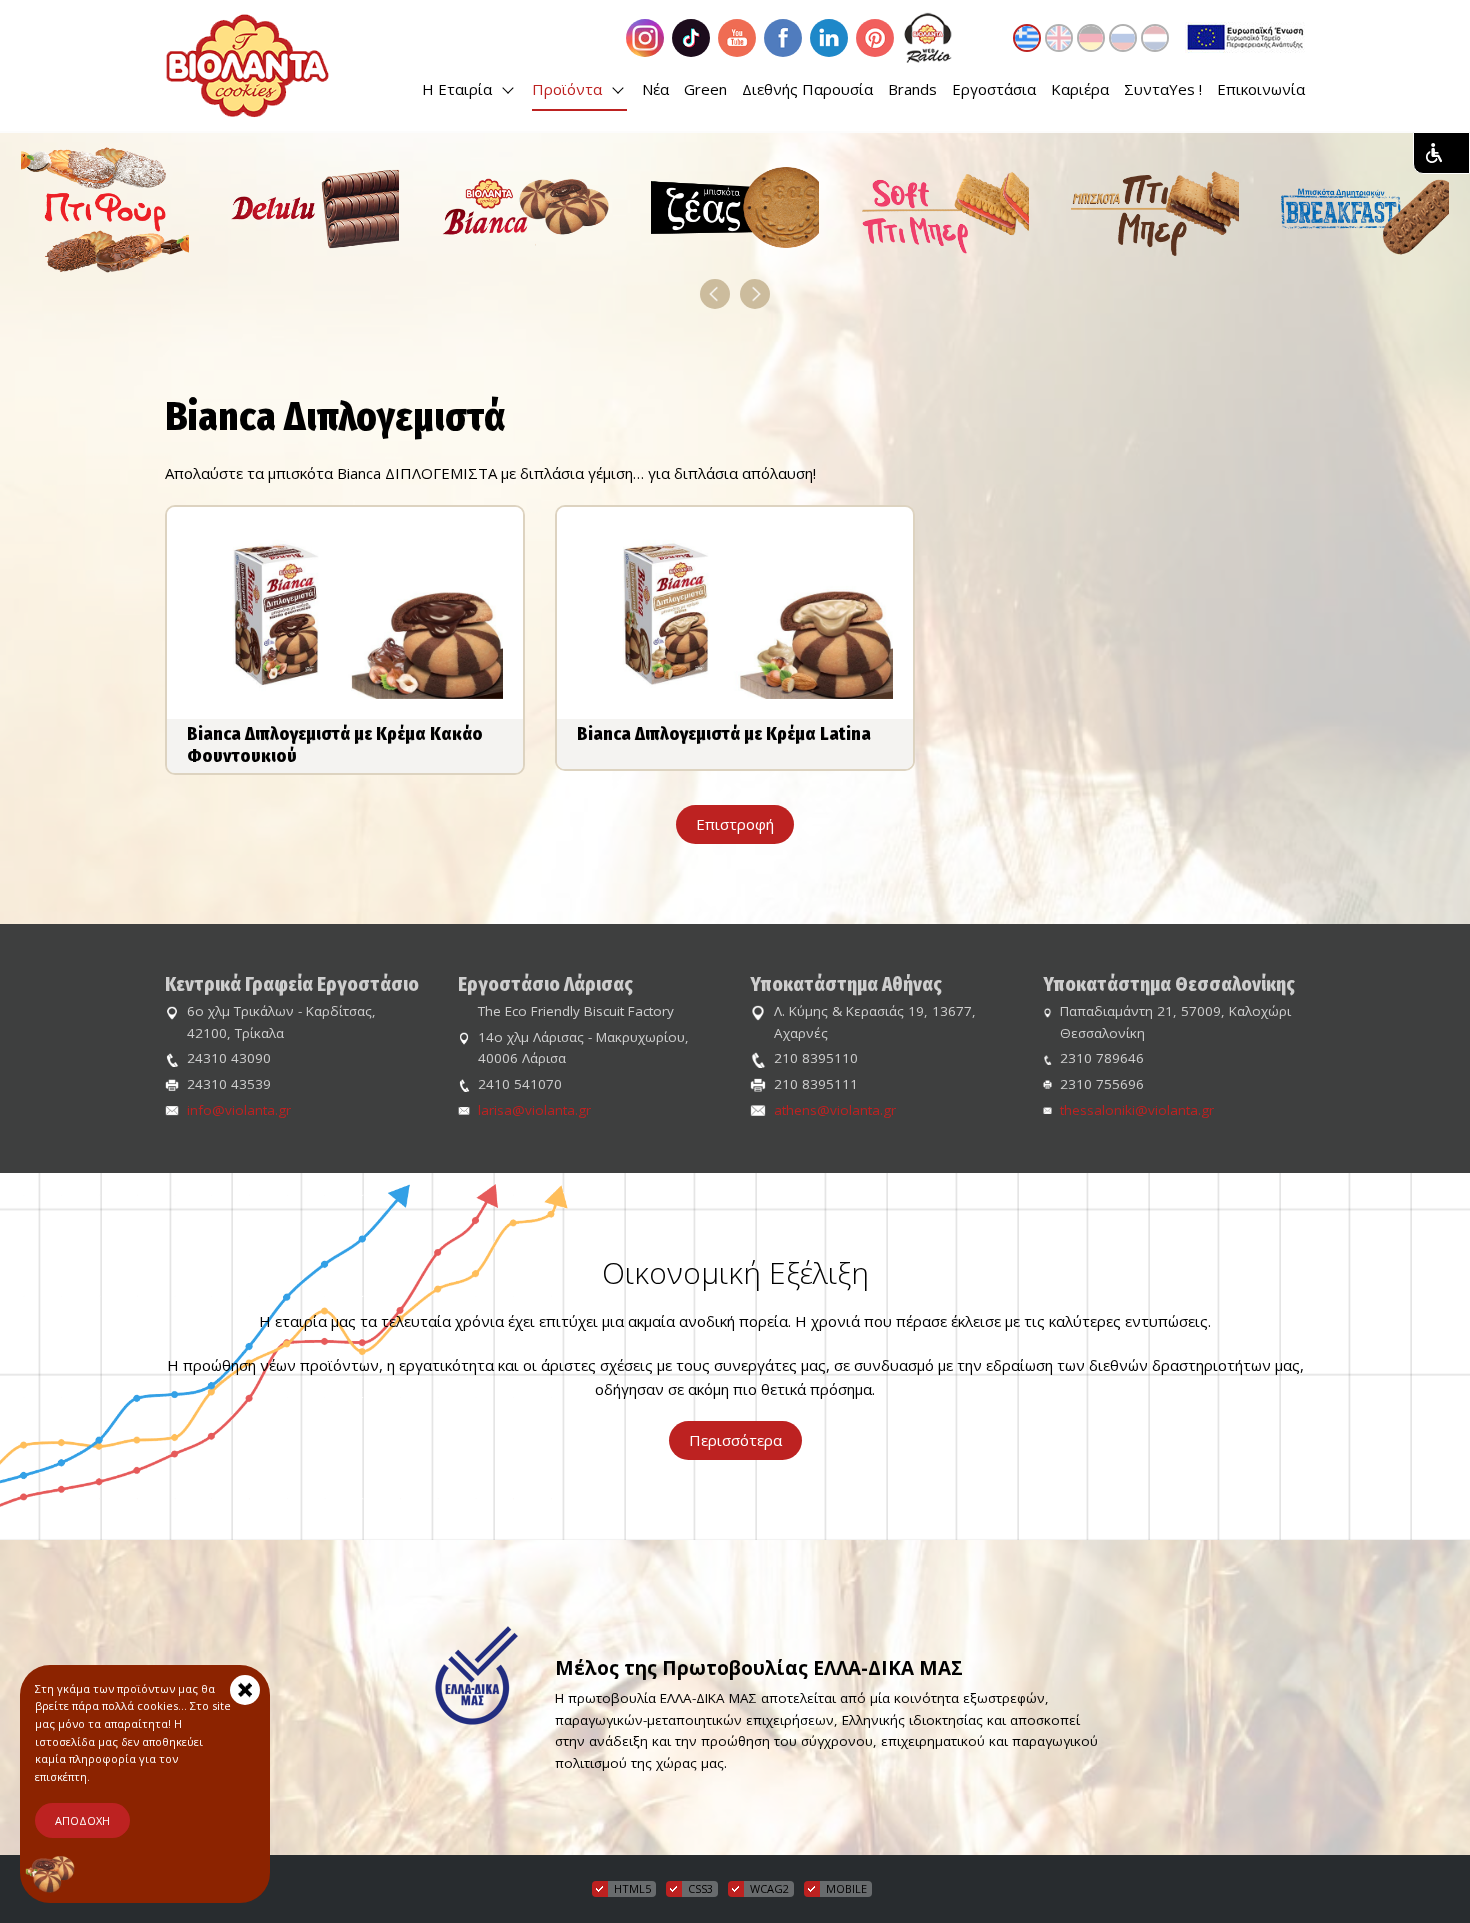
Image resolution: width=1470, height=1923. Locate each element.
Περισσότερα (735, 1440)
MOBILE (846, 1888)
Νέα (655, 89)
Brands (912, 89)
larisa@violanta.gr (534, 1110)
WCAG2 (769, 1888)
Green (705, 89)
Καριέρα (1080, 89)
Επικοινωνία (1261, 89)
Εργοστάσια (994, 89)
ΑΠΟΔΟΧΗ (82, 1820)
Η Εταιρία (459, 89)
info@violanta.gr (239, 1110)
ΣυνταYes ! (1163, 89)
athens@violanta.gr (835, 1110)
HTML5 (632, 1888)
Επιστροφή (735, 824)
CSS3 (700, 1888)
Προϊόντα (569, 89)
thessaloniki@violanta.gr (1137, 1110)
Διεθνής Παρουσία (807, 89)
